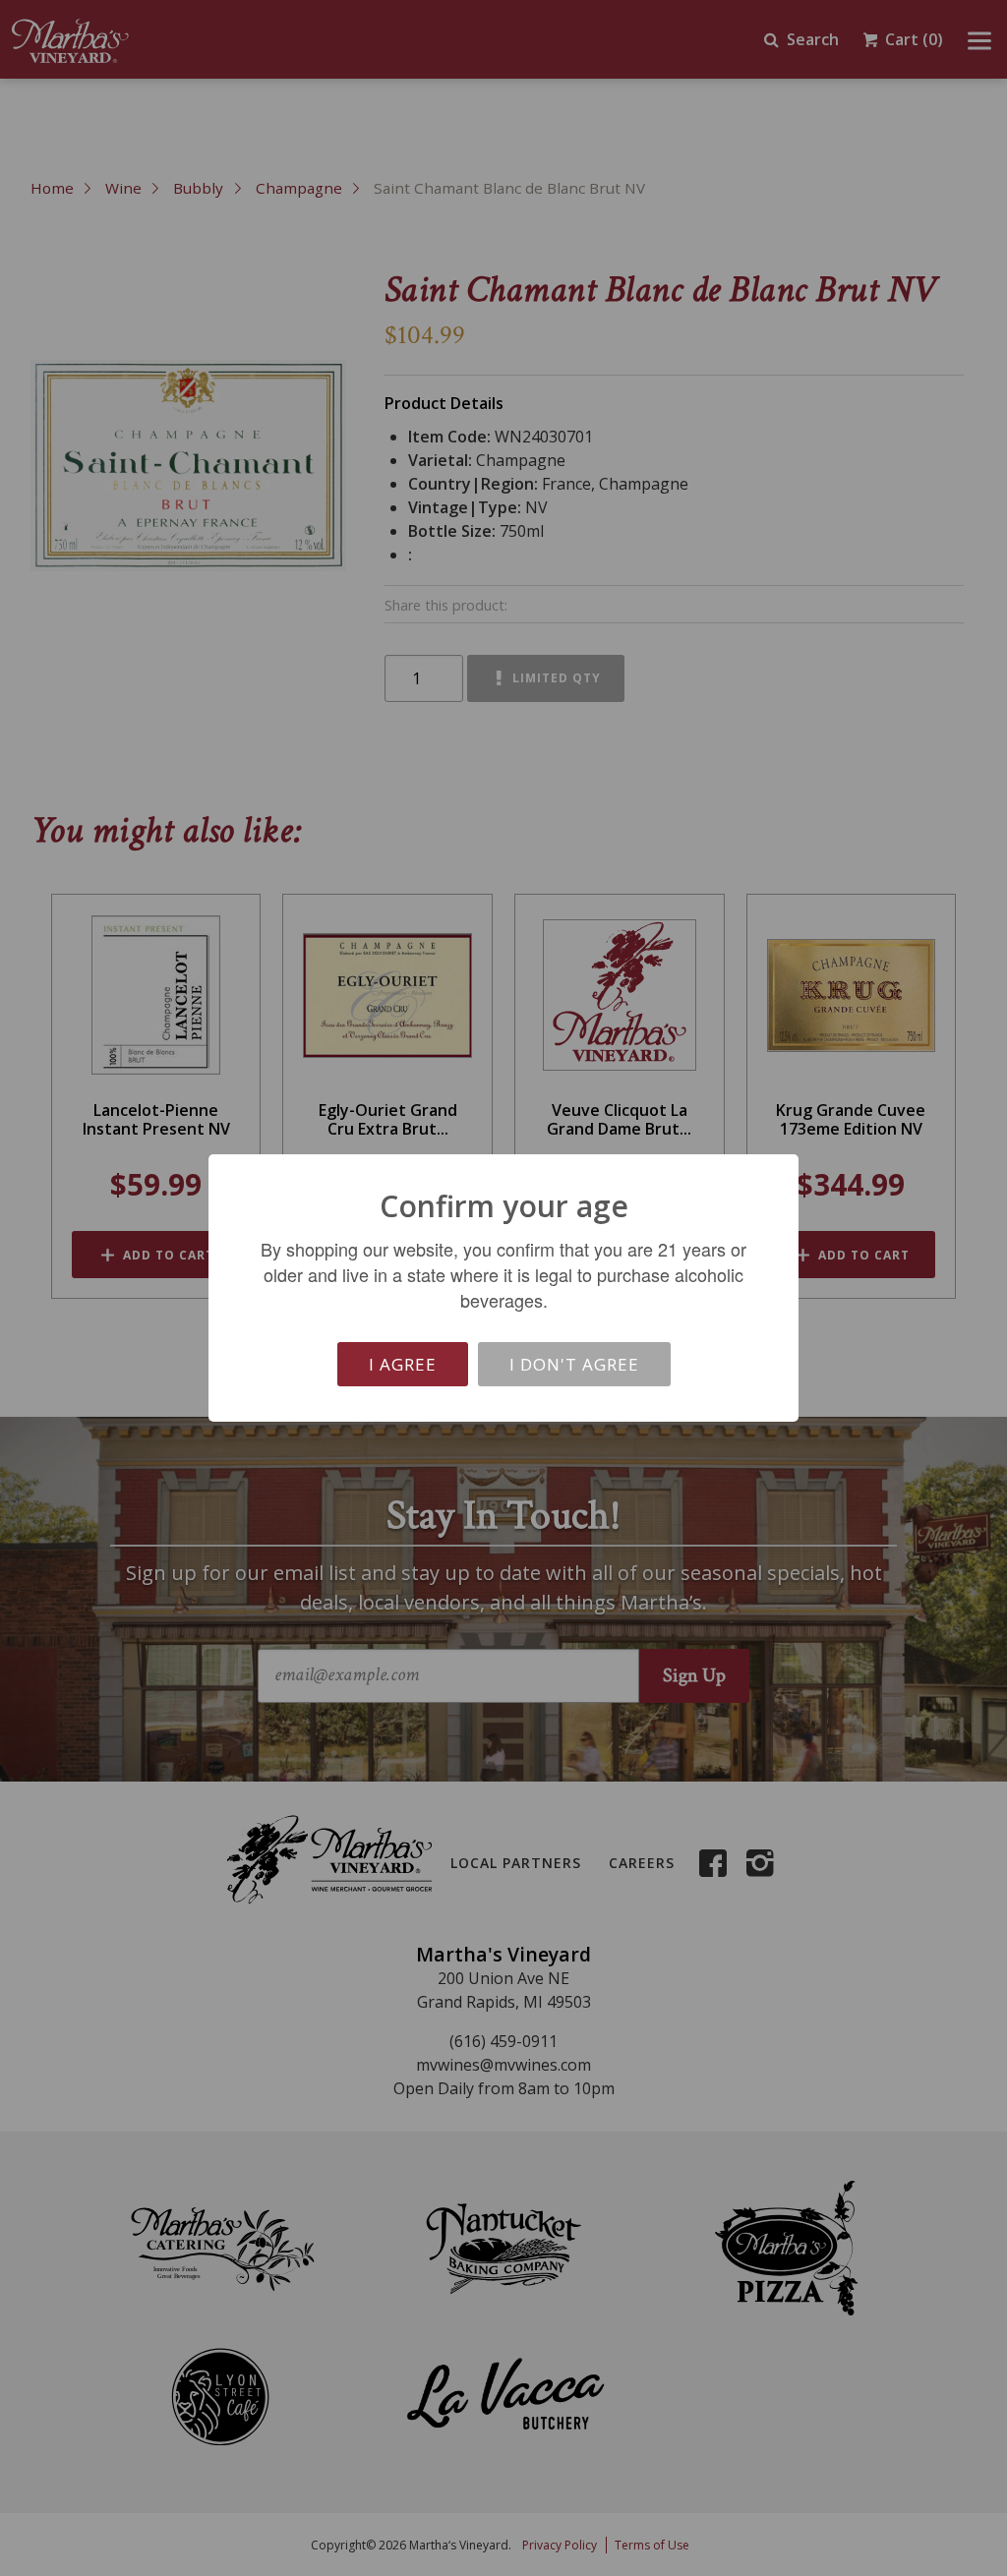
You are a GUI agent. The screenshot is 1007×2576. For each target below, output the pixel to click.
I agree (403, 1364)
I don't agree (574, 1364)
